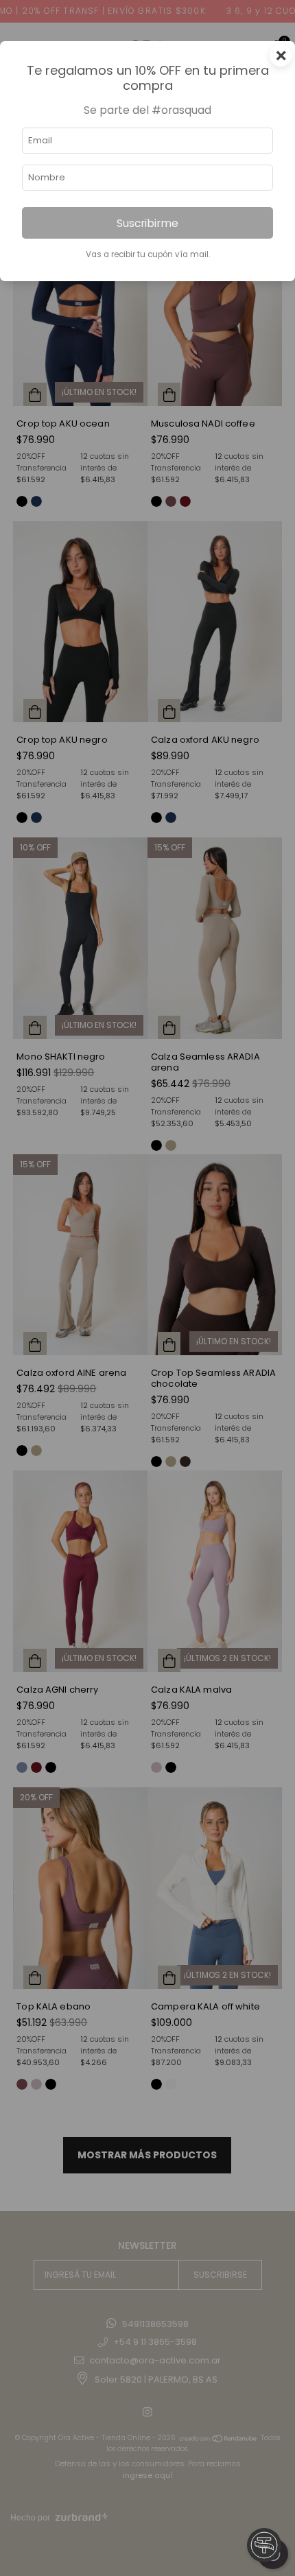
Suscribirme (147, 223)
